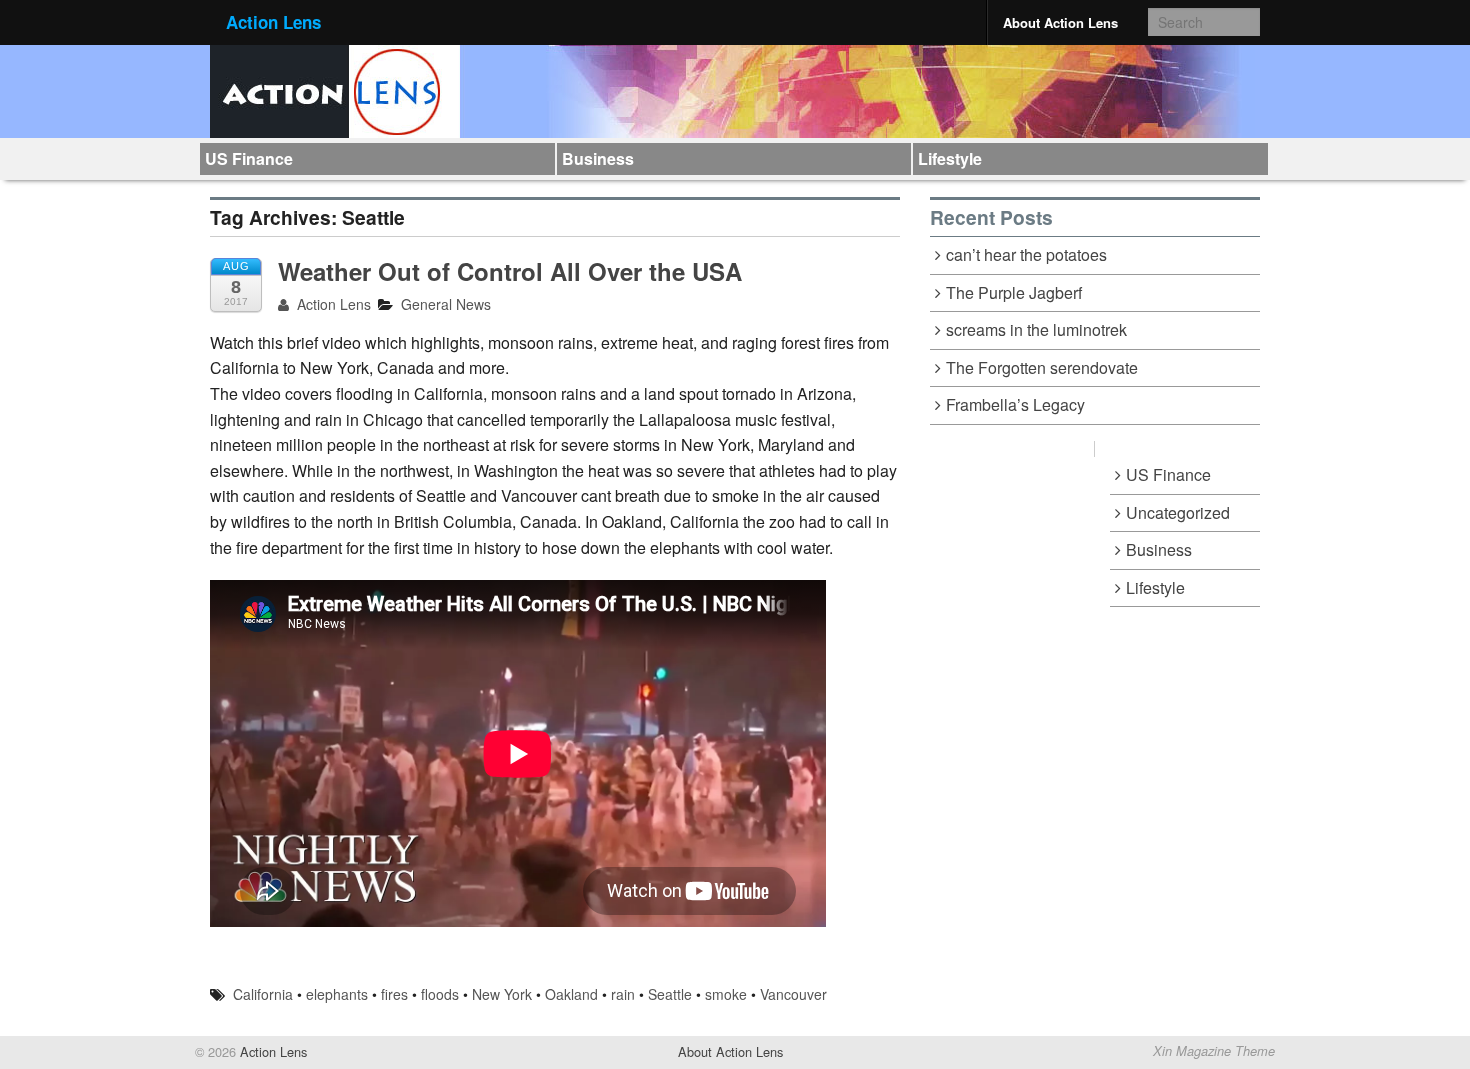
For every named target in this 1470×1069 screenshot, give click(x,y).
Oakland (571, 994)
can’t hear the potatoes (1026, 254)
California (263, 994)
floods (440, 994)
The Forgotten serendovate (1042, 367)
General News (446, 304)
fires (394, 994)
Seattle (670, 994)
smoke (726, 994)
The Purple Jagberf (1014, 292)
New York (502, 994)
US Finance (249, 158)
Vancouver (793, 994)
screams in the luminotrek (1036, 329)
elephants (337, 994)
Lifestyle (950, 158)
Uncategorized (1178, 512)
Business (598, 158)
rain (623, 994)
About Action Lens (1060, 22)
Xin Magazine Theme (1214, 1051)
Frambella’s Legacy (1015, 404)
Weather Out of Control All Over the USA (510, 271)
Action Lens (273, 22)
